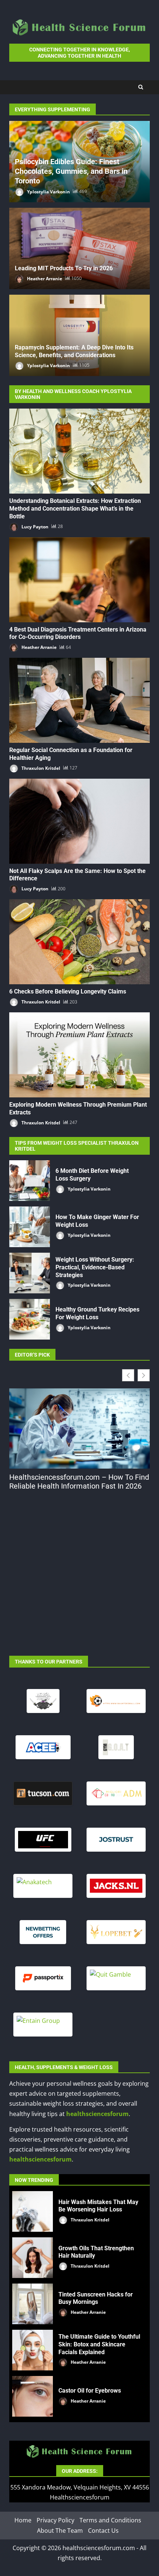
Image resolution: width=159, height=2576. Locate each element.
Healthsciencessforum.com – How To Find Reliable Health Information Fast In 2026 (79, 1482)
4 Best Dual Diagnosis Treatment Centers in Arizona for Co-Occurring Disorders (79, 580)
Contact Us (103, 2531)
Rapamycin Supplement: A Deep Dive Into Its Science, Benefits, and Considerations (74, 351)
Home (23, 2521)
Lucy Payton (34, 526)
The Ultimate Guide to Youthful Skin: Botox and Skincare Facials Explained (33, 2350)
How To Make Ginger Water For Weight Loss (30, 1227)
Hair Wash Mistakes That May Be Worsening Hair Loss (33, 2211)
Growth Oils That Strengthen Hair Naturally (33, 2258)
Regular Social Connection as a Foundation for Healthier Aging (79, 700)
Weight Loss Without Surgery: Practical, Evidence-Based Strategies (30, 1273)
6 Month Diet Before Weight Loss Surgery (30, 1181)
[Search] (141, 87)
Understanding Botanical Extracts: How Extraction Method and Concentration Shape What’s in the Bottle (79, 451)
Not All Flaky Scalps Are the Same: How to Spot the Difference (79, 821)
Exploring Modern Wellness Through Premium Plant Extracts (79, 1055)
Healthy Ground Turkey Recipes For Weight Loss (30, 1319)
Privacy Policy (55, 2521)
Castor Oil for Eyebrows (33, 2396)
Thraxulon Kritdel (40, 768)
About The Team (60, 2531)
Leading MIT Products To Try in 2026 (64, 268)
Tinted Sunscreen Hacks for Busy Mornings (33, 2304)
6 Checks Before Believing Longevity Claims (79, 942)
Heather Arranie (44, 278)
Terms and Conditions (110, 2521)
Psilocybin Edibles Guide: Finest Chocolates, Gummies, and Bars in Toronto (71, 171)
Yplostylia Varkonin (48, 191)
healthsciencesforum (97, 2114)
